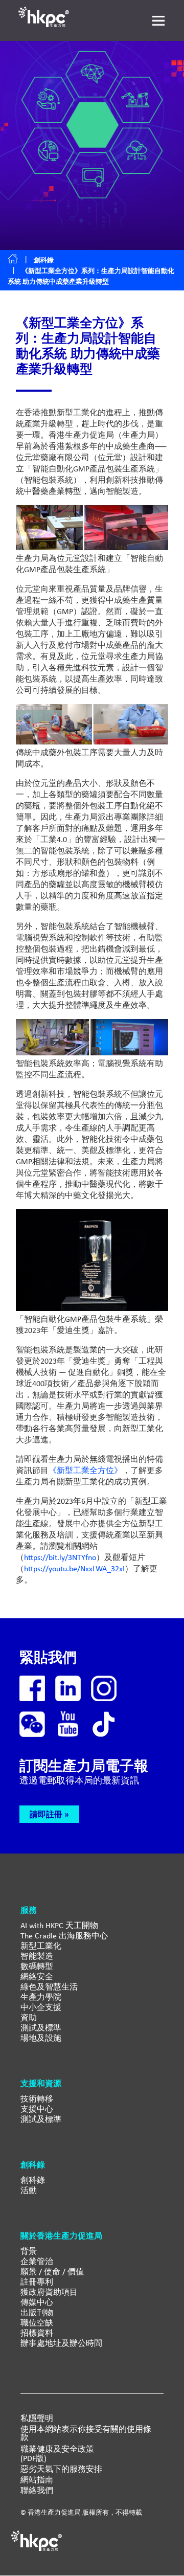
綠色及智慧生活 (49, 1987)
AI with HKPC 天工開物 (59, 1925)
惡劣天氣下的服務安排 (61, 2469)
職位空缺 (37, 2323)
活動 (29, 2190)
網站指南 (37, 2480)
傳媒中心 (37, 2302)
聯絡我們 (37, 2491)
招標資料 (37, 2333)
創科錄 (44, 260)
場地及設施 (41, 2038)
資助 (29, 2017)
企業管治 (37, 2261)
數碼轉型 (37, 1966)
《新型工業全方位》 (85, 1470)
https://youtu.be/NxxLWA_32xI (74, 1568)
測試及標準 (41, 2028)
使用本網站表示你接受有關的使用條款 (86, 2433)
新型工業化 (41, 1946)
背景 (29, 2251)
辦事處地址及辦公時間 (61, 2343)
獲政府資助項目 (49, 2292)
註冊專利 (37, 2282)
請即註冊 (46, 1814)
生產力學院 (41, 1997)
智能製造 (37, 1956)
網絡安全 (37, 1976)
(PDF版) (33, 2458)
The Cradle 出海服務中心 (64, 1936)
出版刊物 (37, 2312)
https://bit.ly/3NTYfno (60, 1557)
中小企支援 (41, 2007)
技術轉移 (37, 2099)
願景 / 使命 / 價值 (52, 2272)
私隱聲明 (37, 2419)
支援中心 (37, 2109)
